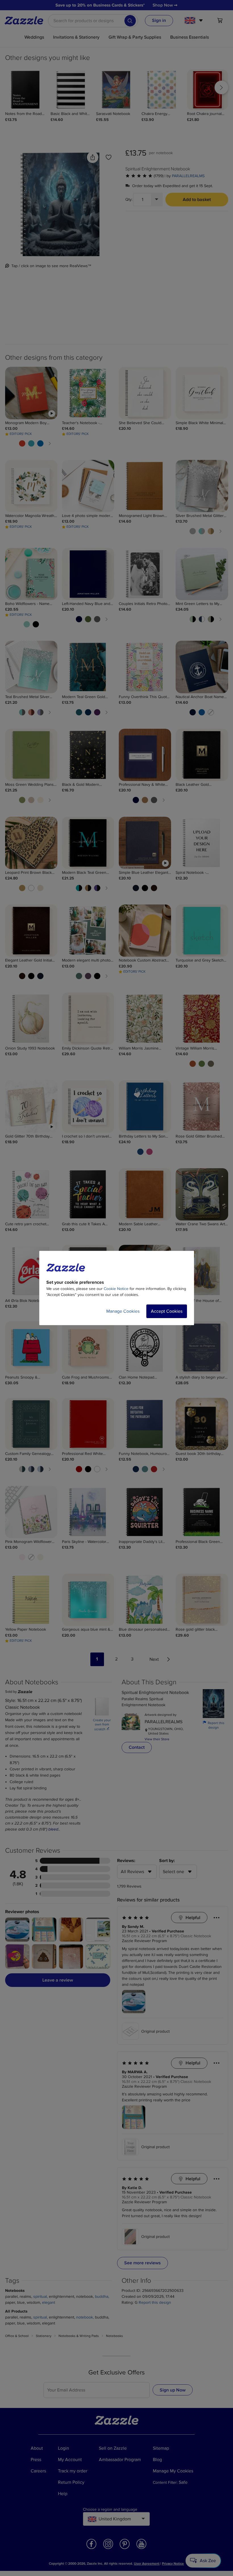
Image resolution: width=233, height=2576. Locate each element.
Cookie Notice (116, 1289)
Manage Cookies (123, 1311)
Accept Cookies (167, 1311)
